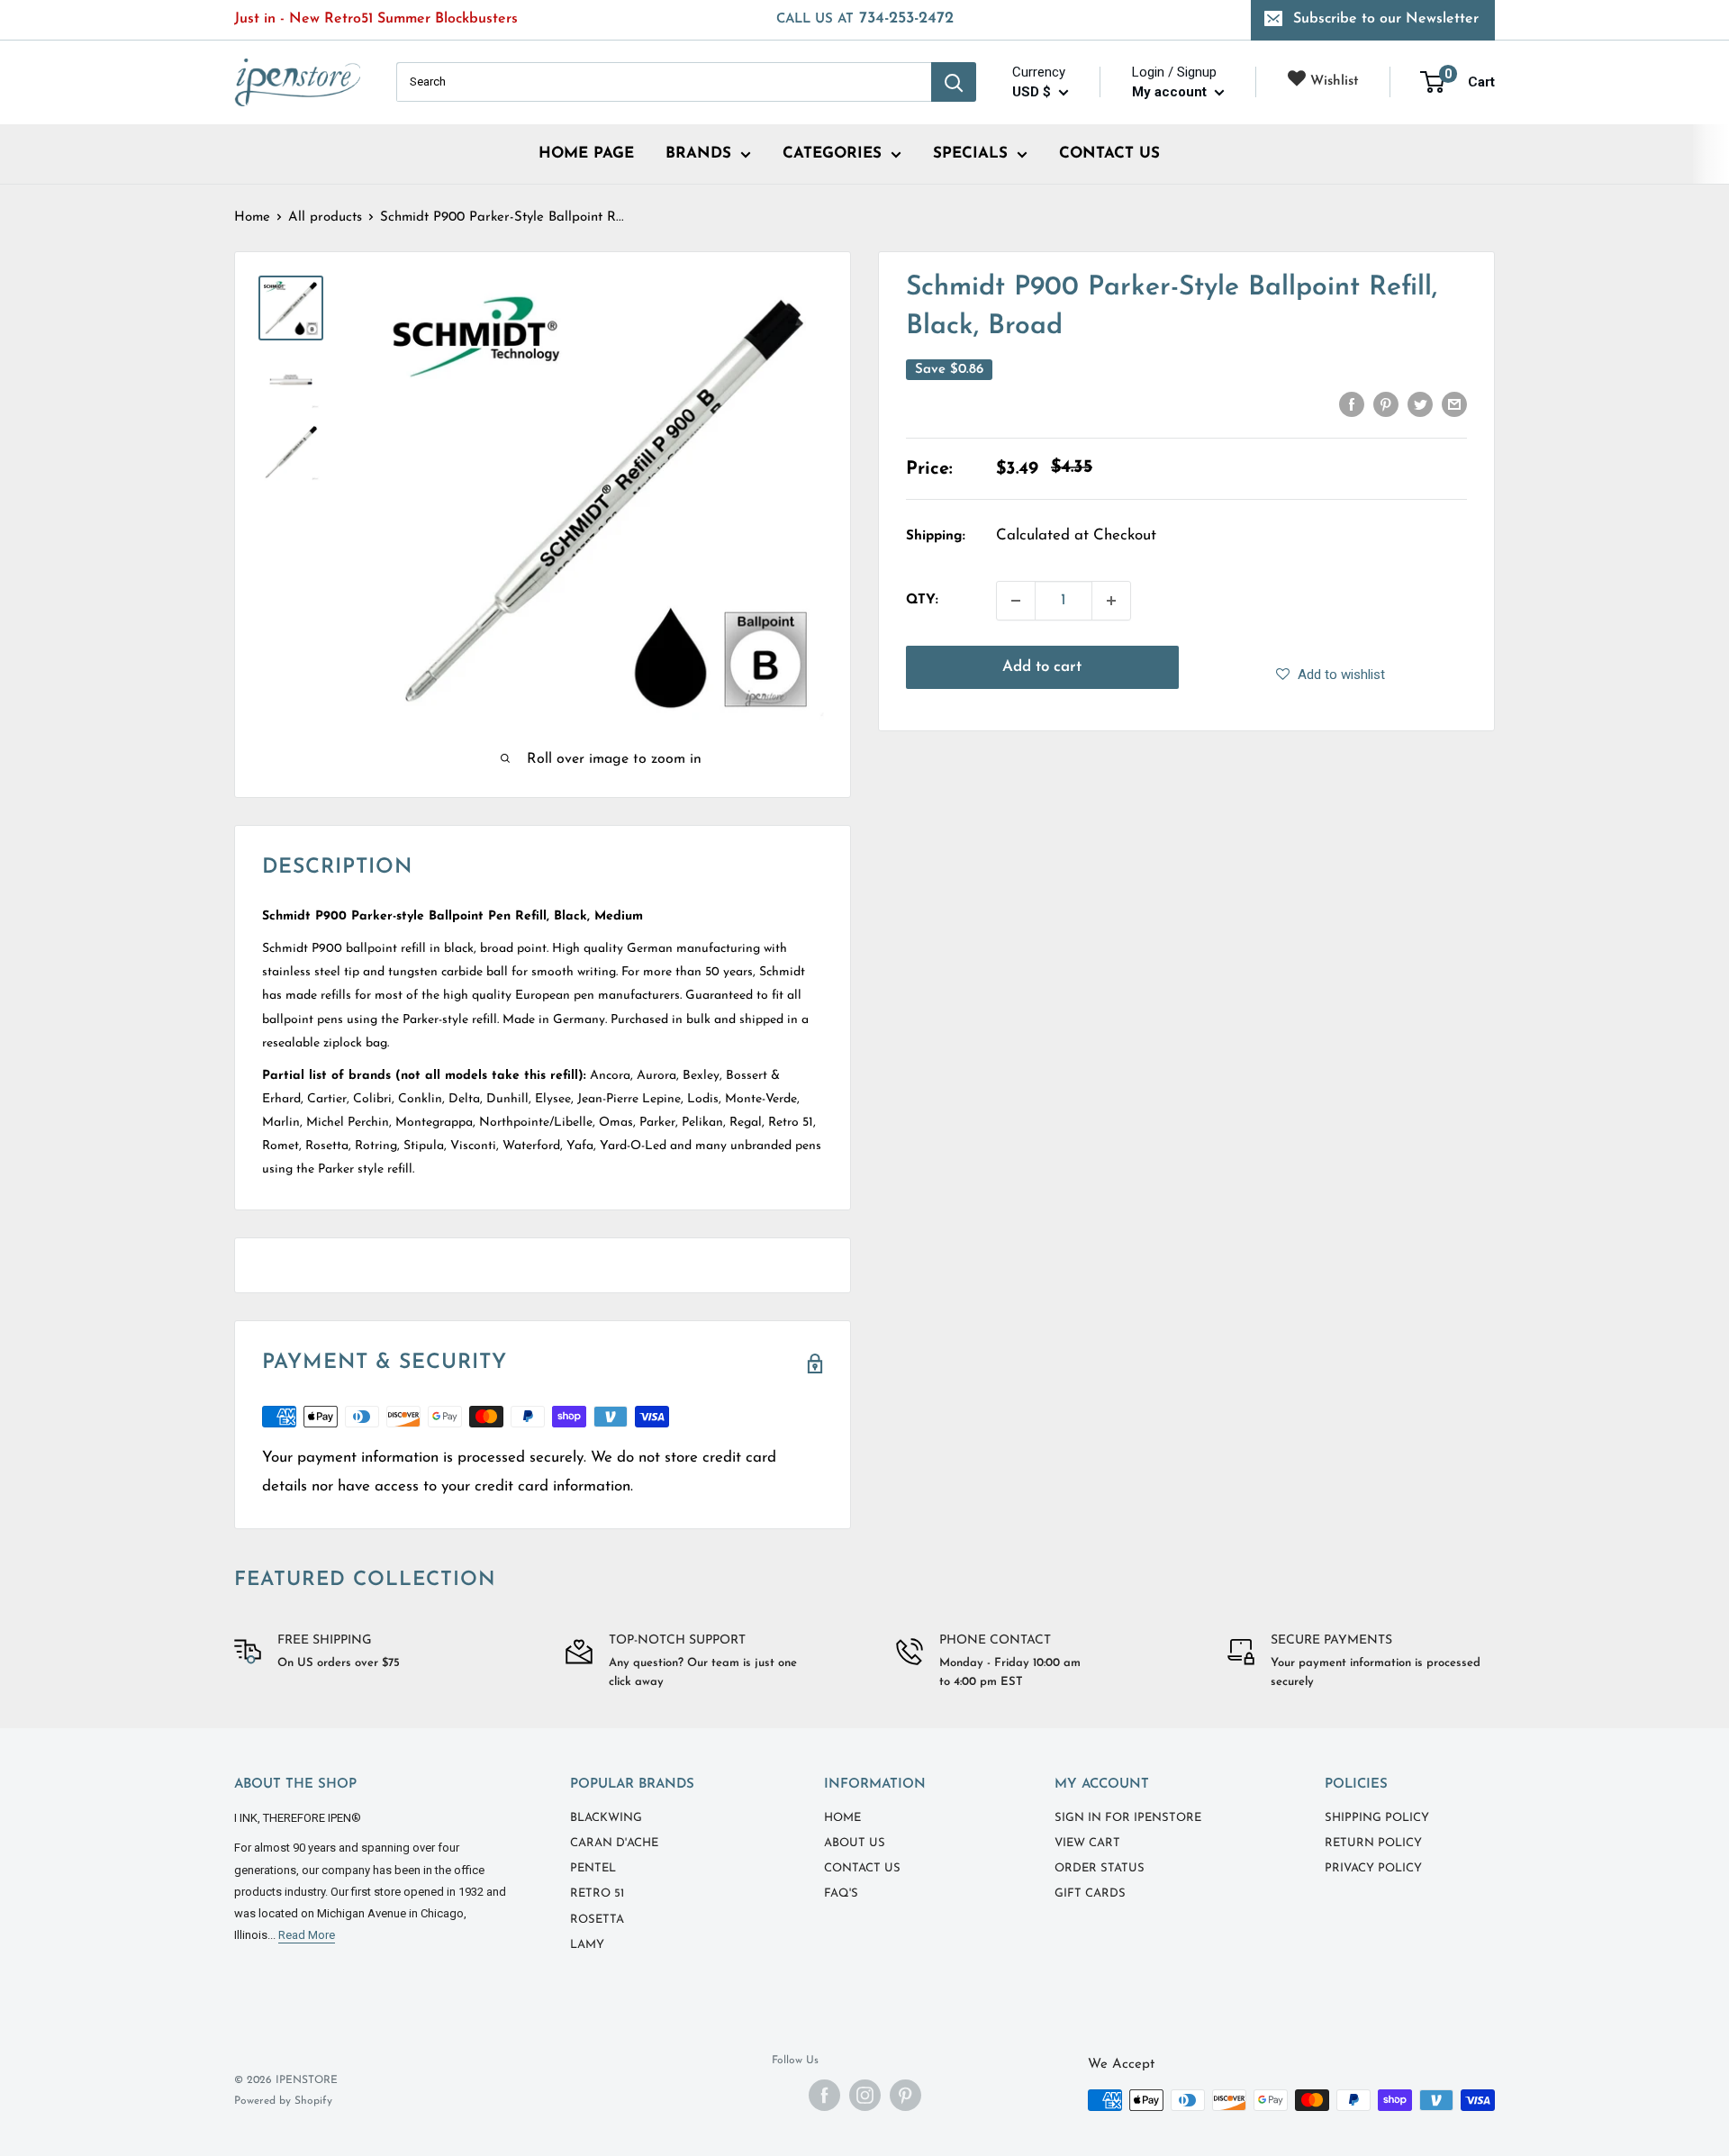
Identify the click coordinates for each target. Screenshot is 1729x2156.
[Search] (954, 82)
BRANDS (698, 154)
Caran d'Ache (614, 1843)
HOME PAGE (586, 154)
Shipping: (936, 536)
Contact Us (862, 1868)
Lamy (587, 1945)
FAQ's (841, 1893)
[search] (664, 82)
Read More (307, 1935)
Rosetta (597, 1920)
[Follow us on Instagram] (865, 2095)
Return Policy (1373, 1843)
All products (325, 217)
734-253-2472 (865, 19)
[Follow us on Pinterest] (905, 2095)
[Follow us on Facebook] (824, 2095)
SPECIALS (970, 154)
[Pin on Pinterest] (1386, 404)
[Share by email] (1454, 404)
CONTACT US (1109, 154)
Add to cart (1042, 667)
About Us (855, 1843)
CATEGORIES (832, 154)
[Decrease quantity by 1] (1016, 601)
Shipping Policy (1377, 1818)
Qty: (922, 600)
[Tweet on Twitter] (1420, 404)
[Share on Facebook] (1352, 404)
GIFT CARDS (1090, 1893)
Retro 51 (597, 1893)
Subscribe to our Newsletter (1386, 19)
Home (252, 217)
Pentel (593, 1868)
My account (1171, 92)
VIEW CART (1087, 1843)
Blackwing (606, 1818)
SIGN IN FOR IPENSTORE (1128, 1818)
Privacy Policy (1373, 1868)
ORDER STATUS (1100, 1868)
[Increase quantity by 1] (1111, 601)
